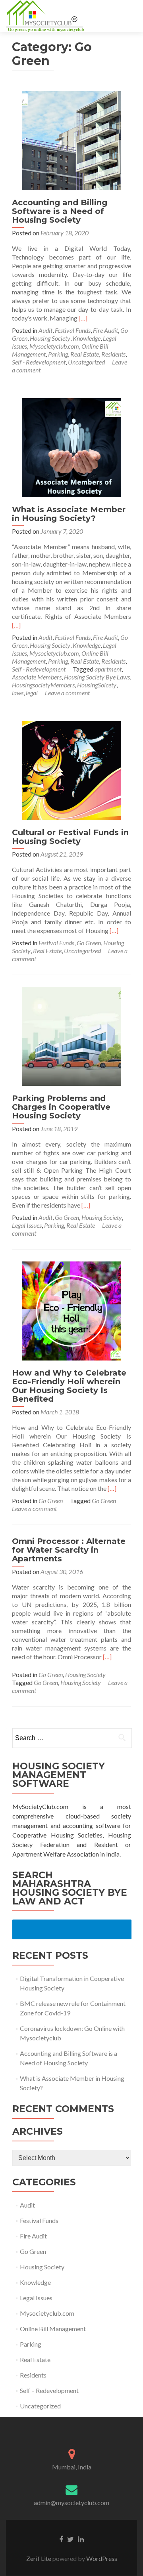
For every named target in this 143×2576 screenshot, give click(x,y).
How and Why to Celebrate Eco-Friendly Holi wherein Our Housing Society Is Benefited (69, 1386)
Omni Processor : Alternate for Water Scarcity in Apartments (69, 1550)
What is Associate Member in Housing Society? (69, 514)
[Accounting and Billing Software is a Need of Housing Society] (71, 140)
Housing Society (50, 338)
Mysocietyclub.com (54, 346)
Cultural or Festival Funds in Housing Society (70, 837)
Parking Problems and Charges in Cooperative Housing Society (61, 1107)
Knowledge (87, 338)
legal (32, 693)
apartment (108, 669)
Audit (45, 330)
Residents (113, 354)
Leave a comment (67, 693)
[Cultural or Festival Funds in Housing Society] (71, 770)
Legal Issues (27, 1225)
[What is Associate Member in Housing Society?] (71, 447)
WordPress (101, 2558)
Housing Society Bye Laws (97, 677)
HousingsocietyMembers (43, 685)
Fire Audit (105, 330)
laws (18, 693)
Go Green (89, 943)
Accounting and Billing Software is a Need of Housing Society (60, 211)
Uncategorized (86, 362)
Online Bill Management (53, 2329)
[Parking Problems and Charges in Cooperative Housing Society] (71, 1035)
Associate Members (37, 677)
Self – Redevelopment (49, 2390)
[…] (83, 318)
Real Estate (85, 354)
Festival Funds (73, 330)
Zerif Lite (39, 2558)
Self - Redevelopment (39, 362)
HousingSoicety (97, 685)
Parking (58, 354)
